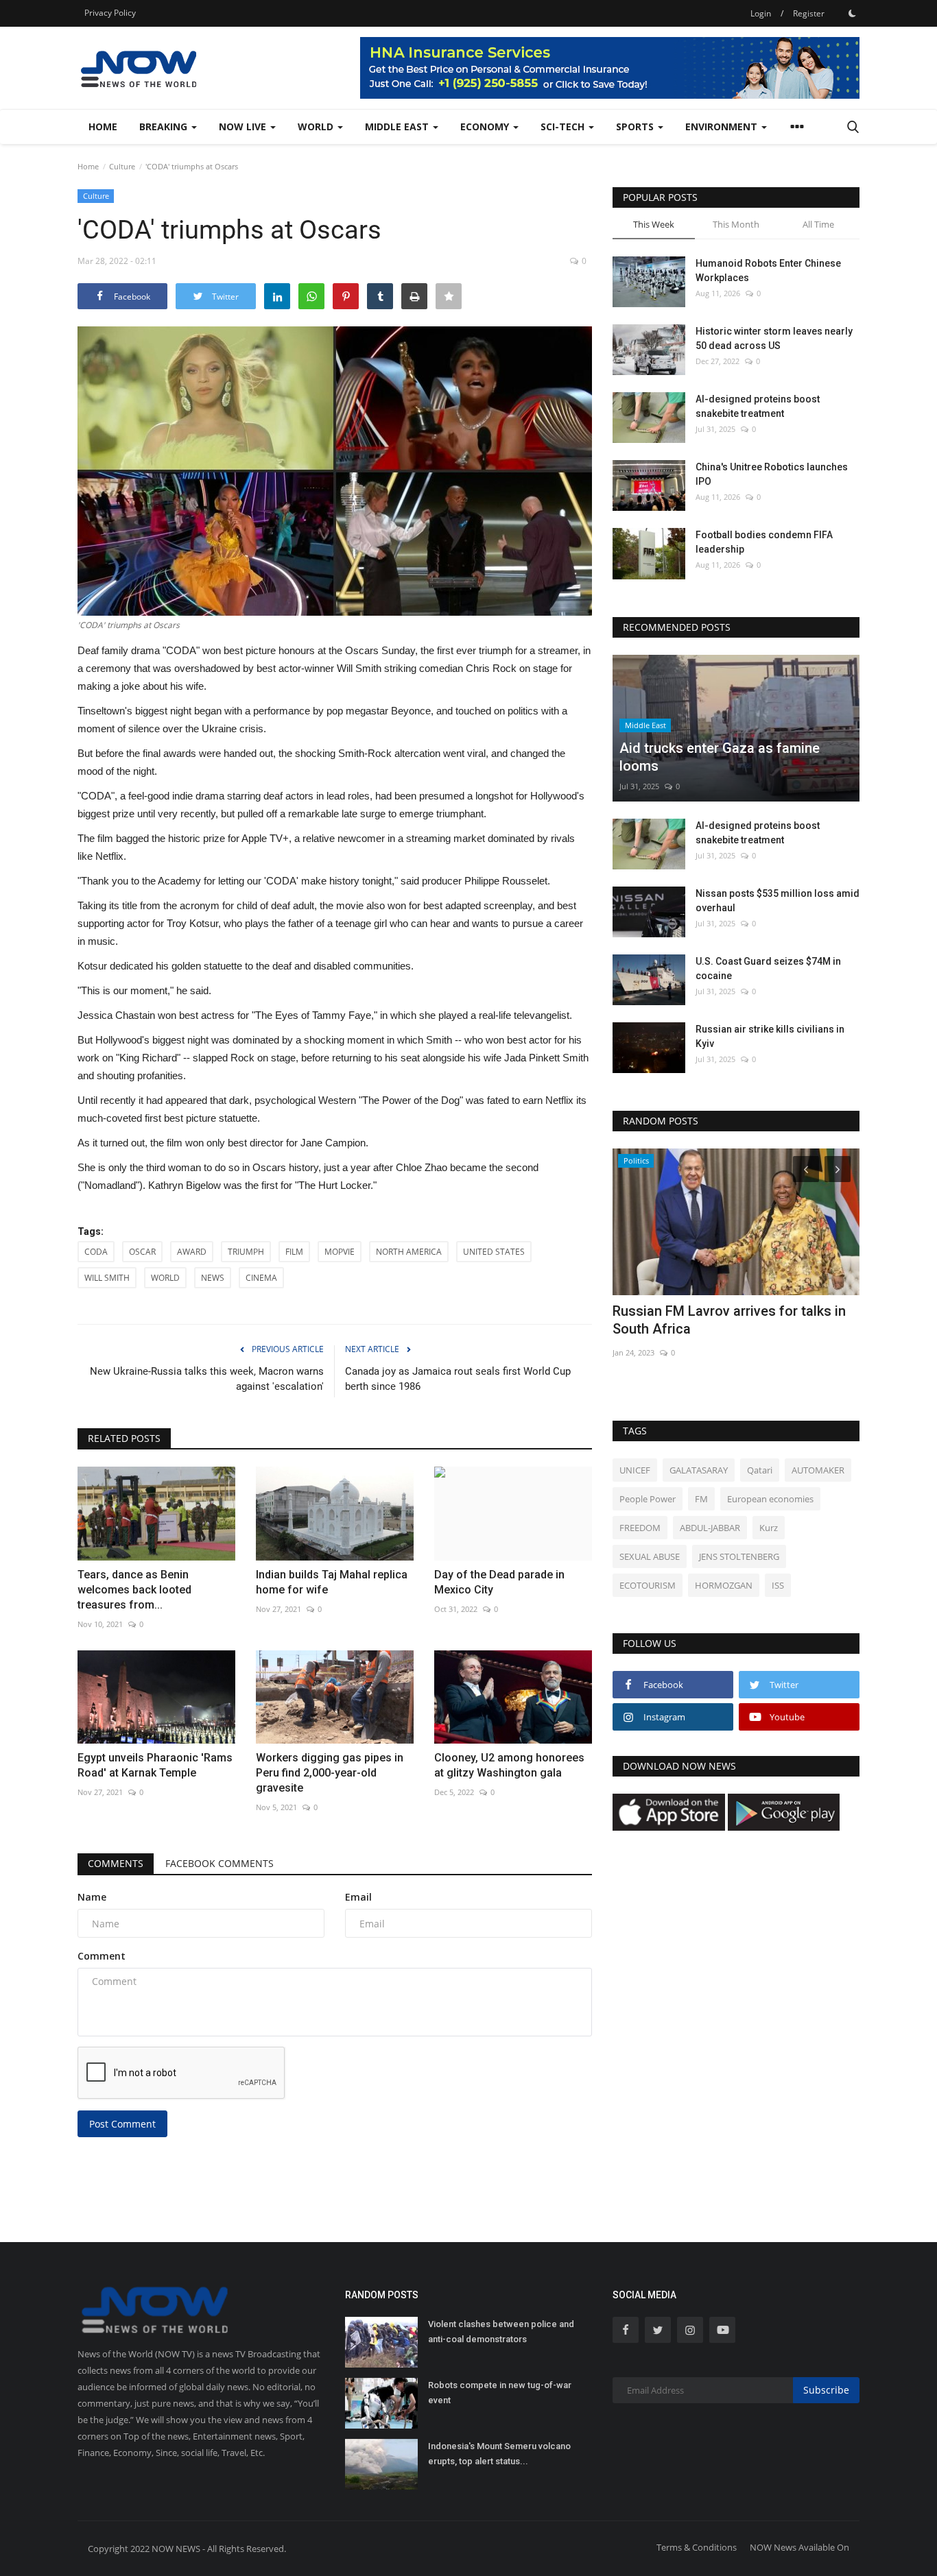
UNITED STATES (494, 1252)
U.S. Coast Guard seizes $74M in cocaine (768, 968)
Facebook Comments (220, 1863)
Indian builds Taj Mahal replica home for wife (332, 1582)
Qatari (760, 1470)
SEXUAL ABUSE (650, 1556)
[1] (852, 13)
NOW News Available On (799, 2547)
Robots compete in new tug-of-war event (500, 2393)
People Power (648, 1499)
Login (761, 13)
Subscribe (826, 2390)
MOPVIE (340, 1252)
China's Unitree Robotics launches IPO (772, 474)
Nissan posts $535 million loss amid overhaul (778, 901)
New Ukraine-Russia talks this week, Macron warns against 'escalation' (207, 1379)
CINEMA (261, 1278)
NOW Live (244, 127)
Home (103, 127)
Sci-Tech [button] (564, 127)
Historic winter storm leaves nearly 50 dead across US (774, 338)
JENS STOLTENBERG (739, 1556)
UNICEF (635, 1470)
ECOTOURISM (648, 1585)
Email (358, 1897)
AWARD (192, 1252)
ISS (778, 1585)
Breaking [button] (165, 127)
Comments (116, 1863)
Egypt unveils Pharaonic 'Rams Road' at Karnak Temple (155, 1765)
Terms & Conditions (697, 2547)
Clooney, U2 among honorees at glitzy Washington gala (509, 1765)
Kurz (769, 1528)
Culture (122, 166)
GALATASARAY (699, 1470)
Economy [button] (486, 127)
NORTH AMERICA (409, 1252)
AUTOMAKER (818, 1470)
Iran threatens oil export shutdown (720, 1311)
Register (809, 13)
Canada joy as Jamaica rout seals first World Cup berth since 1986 (458, 1379)
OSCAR (142, 1252)
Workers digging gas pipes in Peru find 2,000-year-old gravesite (330, 1773)
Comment (102, 1956)
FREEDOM (640, 1528)
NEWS (213, 1278)
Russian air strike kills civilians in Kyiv (770, 1036)
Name (92, 1897)
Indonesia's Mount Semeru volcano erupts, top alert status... (499, 2454)
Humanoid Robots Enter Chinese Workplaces (768, 270)
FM (701, 1499)
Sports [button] (636, 127)
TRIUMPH (246, 1252)
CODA (96, 1252)
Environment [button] (723, 127)
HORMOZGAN (724, 1585)
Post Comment (122, 2124)
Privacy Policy (110, 13)
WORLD (165, 1278)
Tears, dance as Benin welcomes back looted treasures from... (134, 1590)
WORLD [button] (317, 127)
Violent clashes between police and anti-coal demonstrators (501, 2332)
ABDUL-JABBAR (710, 1528)
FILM (294, 1252)
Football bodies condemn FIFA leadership (764, 542)
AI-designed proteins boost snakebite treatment (758, 406)
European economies (770, 1499)
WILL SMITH (107, 1278)
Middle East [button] (398, 127)
